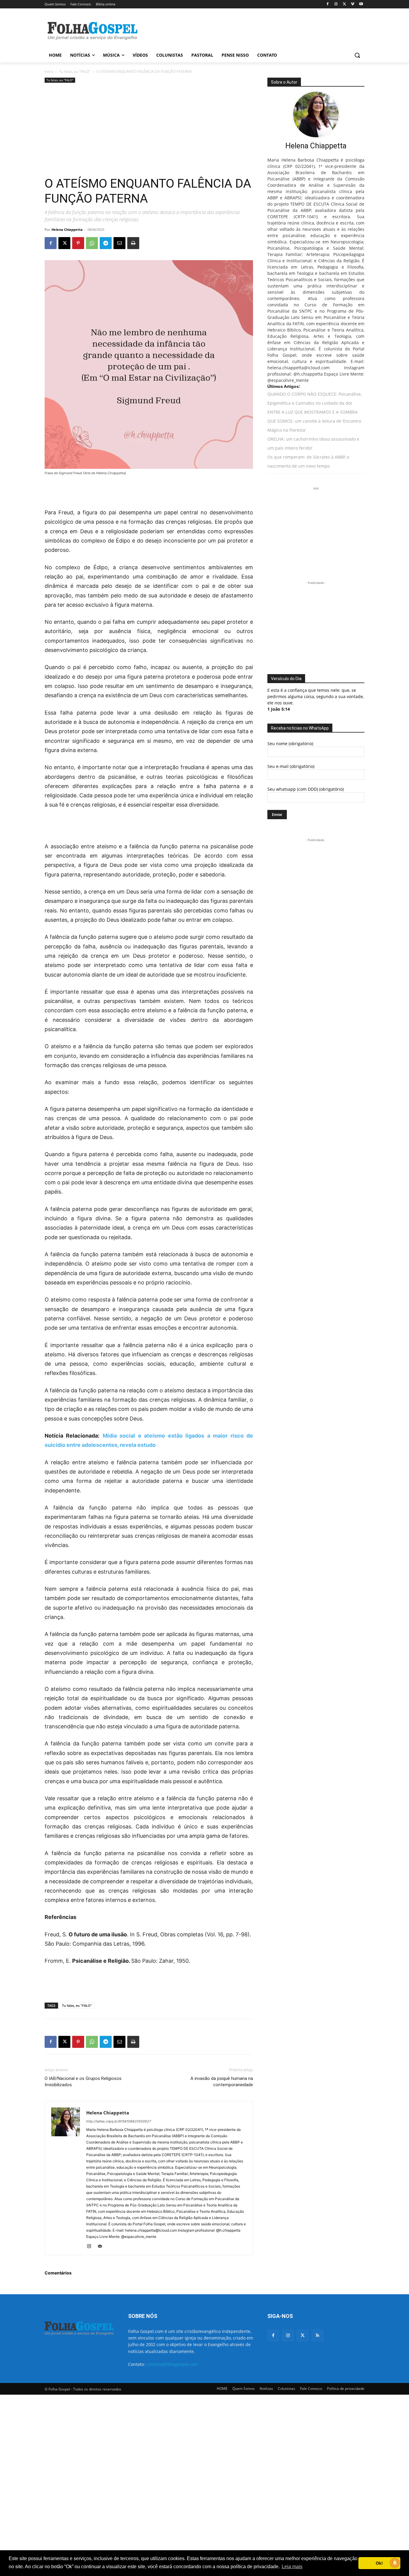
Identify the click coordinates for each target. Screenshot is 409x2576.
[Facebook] (328, 4)
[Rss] (318, 2335)
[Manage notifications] (395, 2563)
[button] (357, 55)
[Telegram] (106, 243)
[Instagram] (336, 4)
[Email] (119, 243)
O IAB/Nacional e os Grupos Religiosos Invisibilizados (83, 2082)
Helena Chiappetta (67, 229)
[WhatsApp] (92, 243)
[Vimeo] (353, 4)
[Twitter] (303, 2335)
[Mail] (102, 2247)
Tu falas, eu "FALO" (75, 71)
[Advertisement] (249, 30)
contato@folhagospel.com (172, 2364)
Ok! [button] (379, 2563)
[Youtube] (361, 4)
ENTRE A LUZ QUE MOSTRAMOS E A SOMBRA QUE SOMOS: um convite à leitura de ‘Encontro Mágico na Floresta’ (314, 421)
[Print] (133, 243)
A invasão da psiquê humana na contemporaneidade (222, 2082)
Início (49, 71)
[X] (344, 4)
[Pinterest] (78, 243)
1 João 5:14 (279, 709)
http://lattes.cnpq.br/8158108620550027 (119, 2121)
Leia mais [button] (292, 2567)
